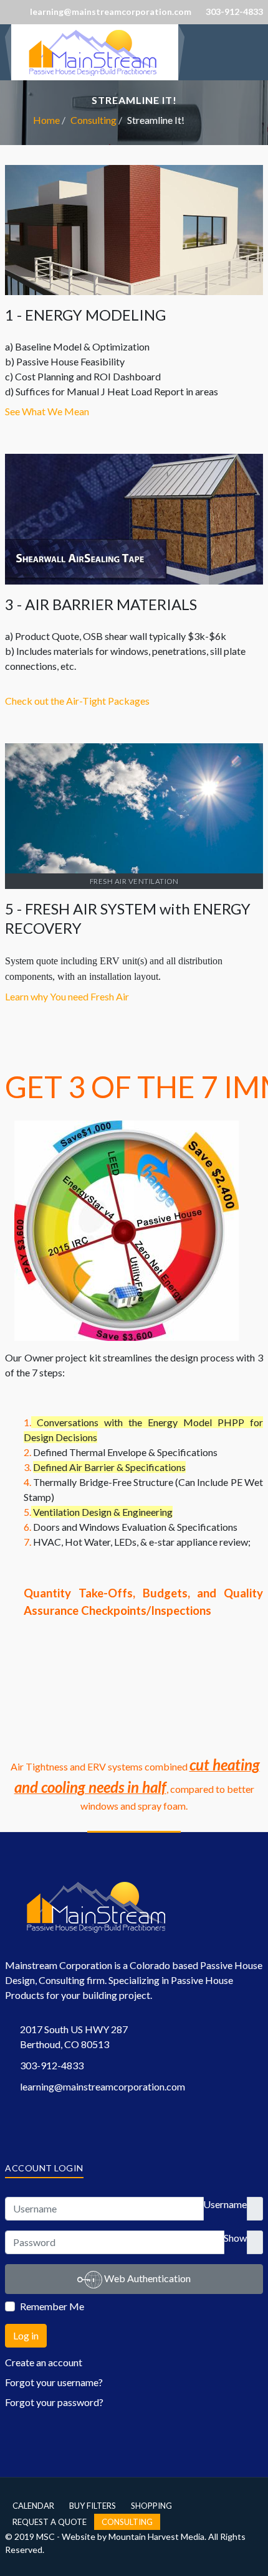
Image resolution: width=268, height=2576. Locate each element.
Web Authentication (146, 2278)
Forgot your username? (54, 2382)
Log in (26, 2335)
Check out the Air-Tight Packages (77, 701)
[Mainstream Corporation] (95, 51)
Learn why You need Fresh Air (67, 996)
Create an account (44, 2362)
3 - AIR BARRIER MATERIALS (101, 604)
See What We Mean (47, 411)
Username (225, 2204)
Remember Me (52, 2306)
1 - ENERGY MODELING (85, 315)
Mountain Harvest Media (156, 2536)
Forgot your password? (54, 2402)
